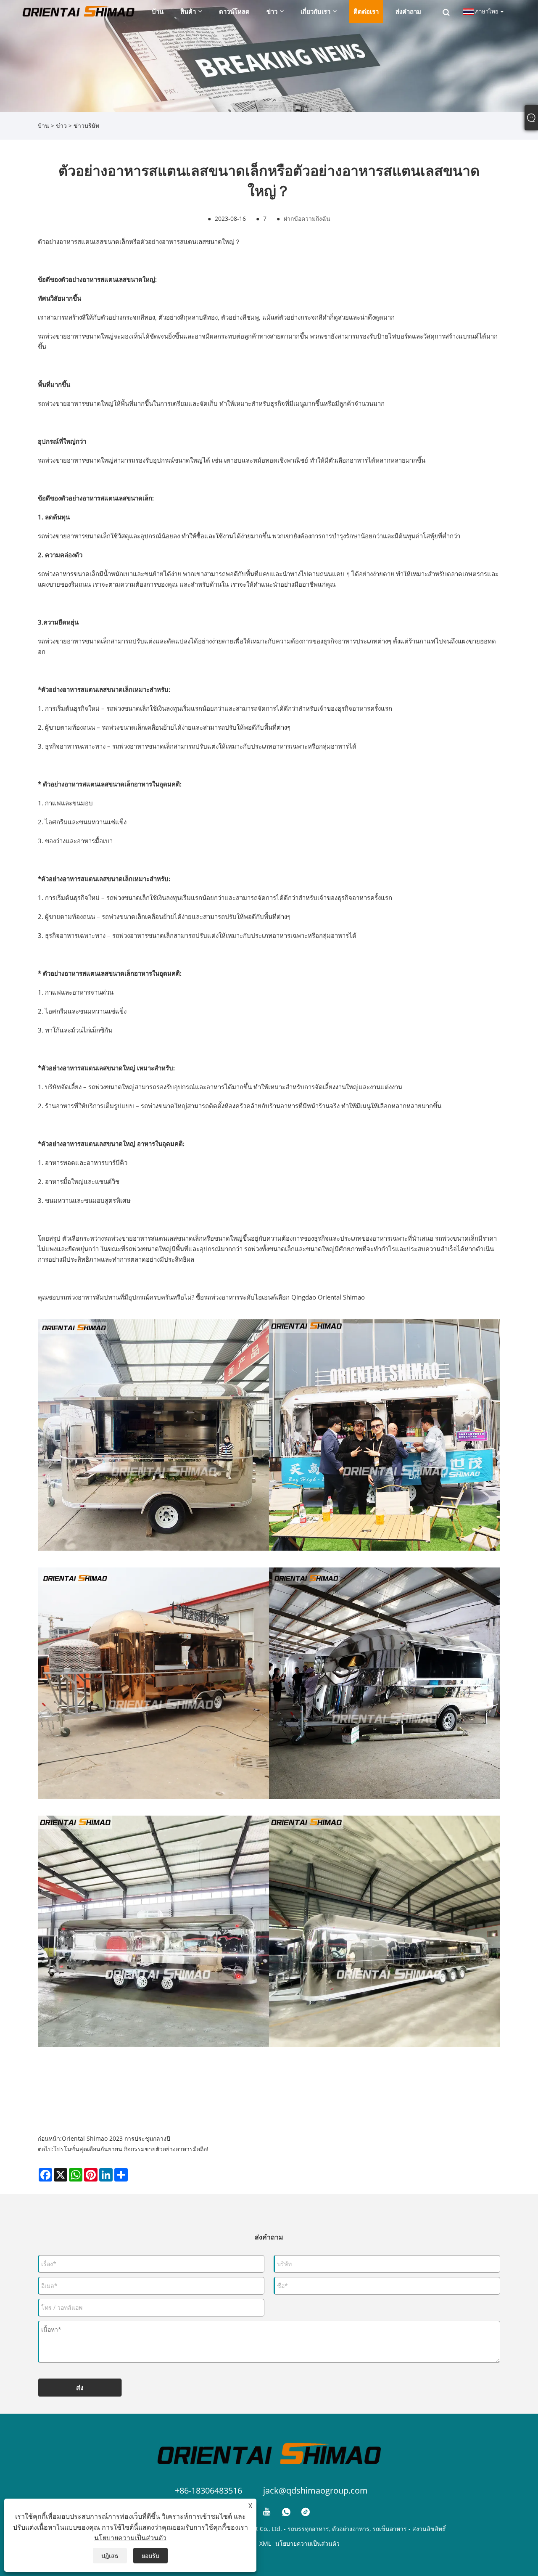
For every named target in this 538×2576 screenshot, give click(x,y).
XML (265, 2543)
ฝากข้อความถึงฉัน (307, 218)
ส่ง (80, 2388)
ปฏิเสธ (110, 2556)
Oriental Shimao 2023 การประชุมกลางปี (116, 2138)
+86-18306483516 (208, 2490)
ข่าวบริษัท (86, 126)
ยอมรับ (150, 2556)
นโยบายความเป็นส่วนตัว (307, 2543)
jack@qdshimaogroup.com (315, 2490)
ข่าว (61, 126)
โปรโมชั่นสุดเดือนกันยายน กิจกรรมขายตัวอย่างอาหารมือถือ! (131, 2149)
